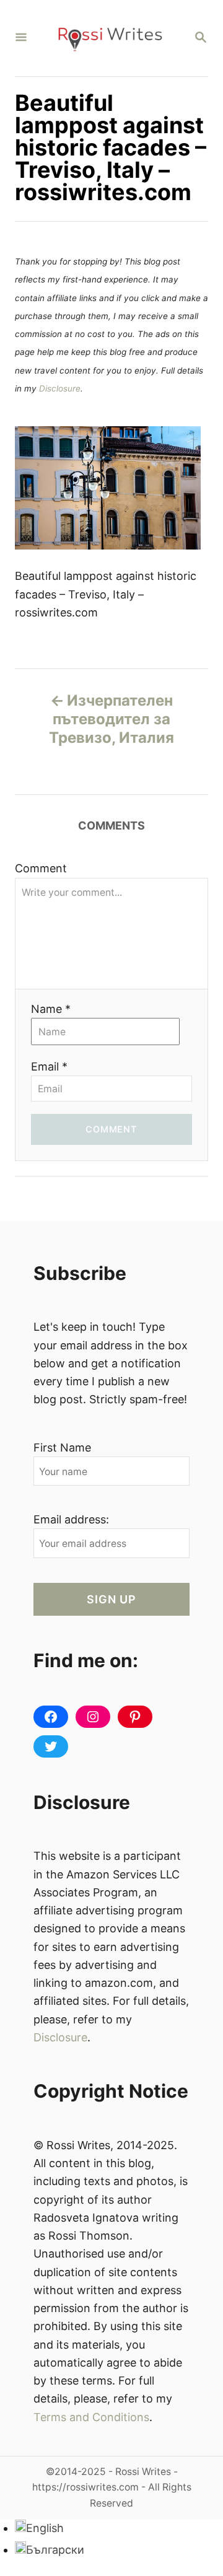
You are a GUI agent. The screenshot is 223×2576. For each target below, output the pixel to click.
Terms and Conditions (91, 2417)
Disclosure (60, 388)
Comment (41, 868)
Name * (51, 1009)
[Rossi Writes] (110, 38)
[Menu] (21, 38)
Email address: (71, 1519)
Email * (49, 1067)
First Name (62, 1448)
